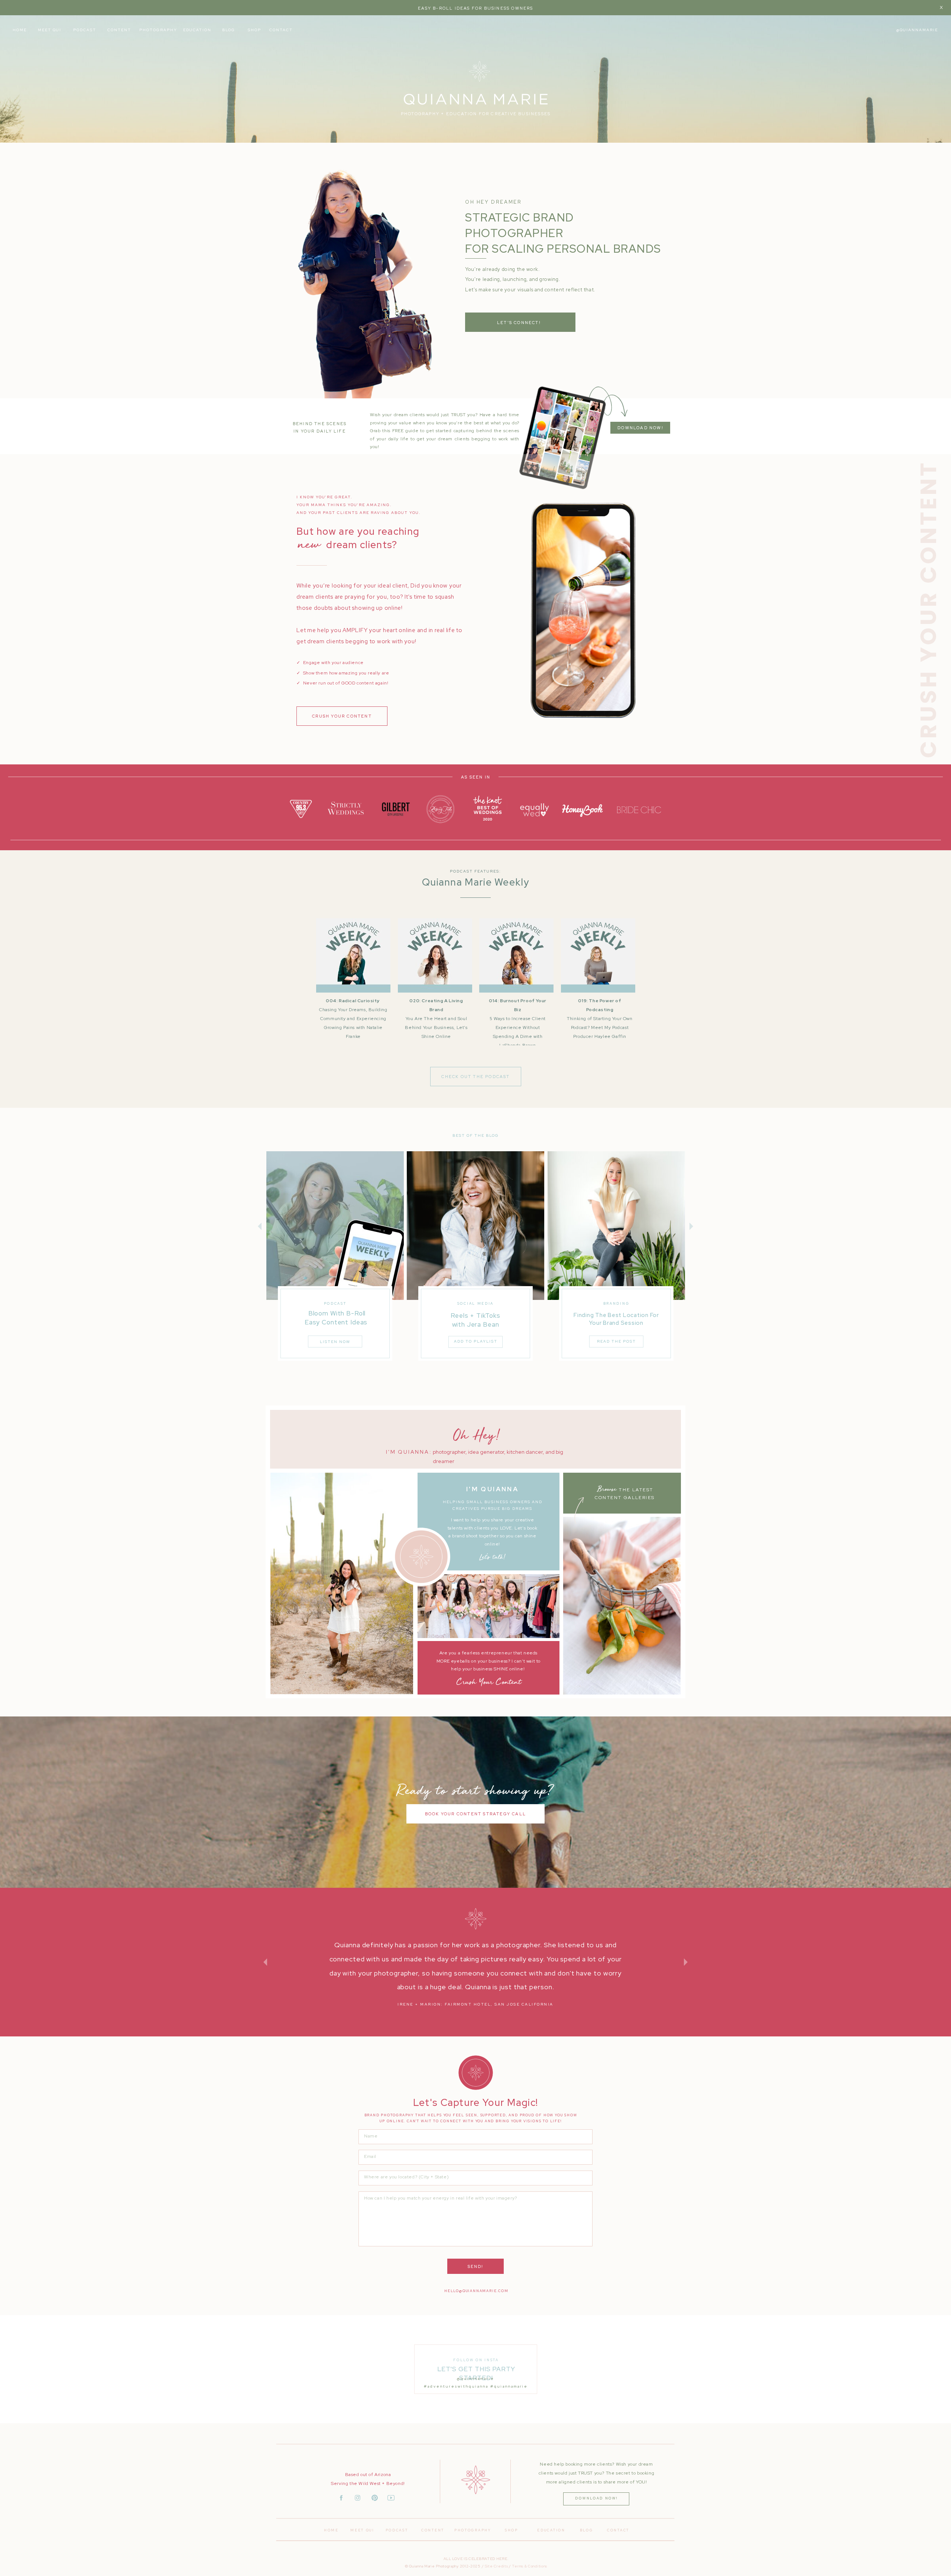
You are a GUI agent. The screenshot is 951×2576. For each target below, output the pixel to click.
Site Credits (496, 2566)
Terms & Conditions (530, 2566)
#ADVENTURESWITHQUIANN (455, 2386)
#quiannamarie (509, 2386)
